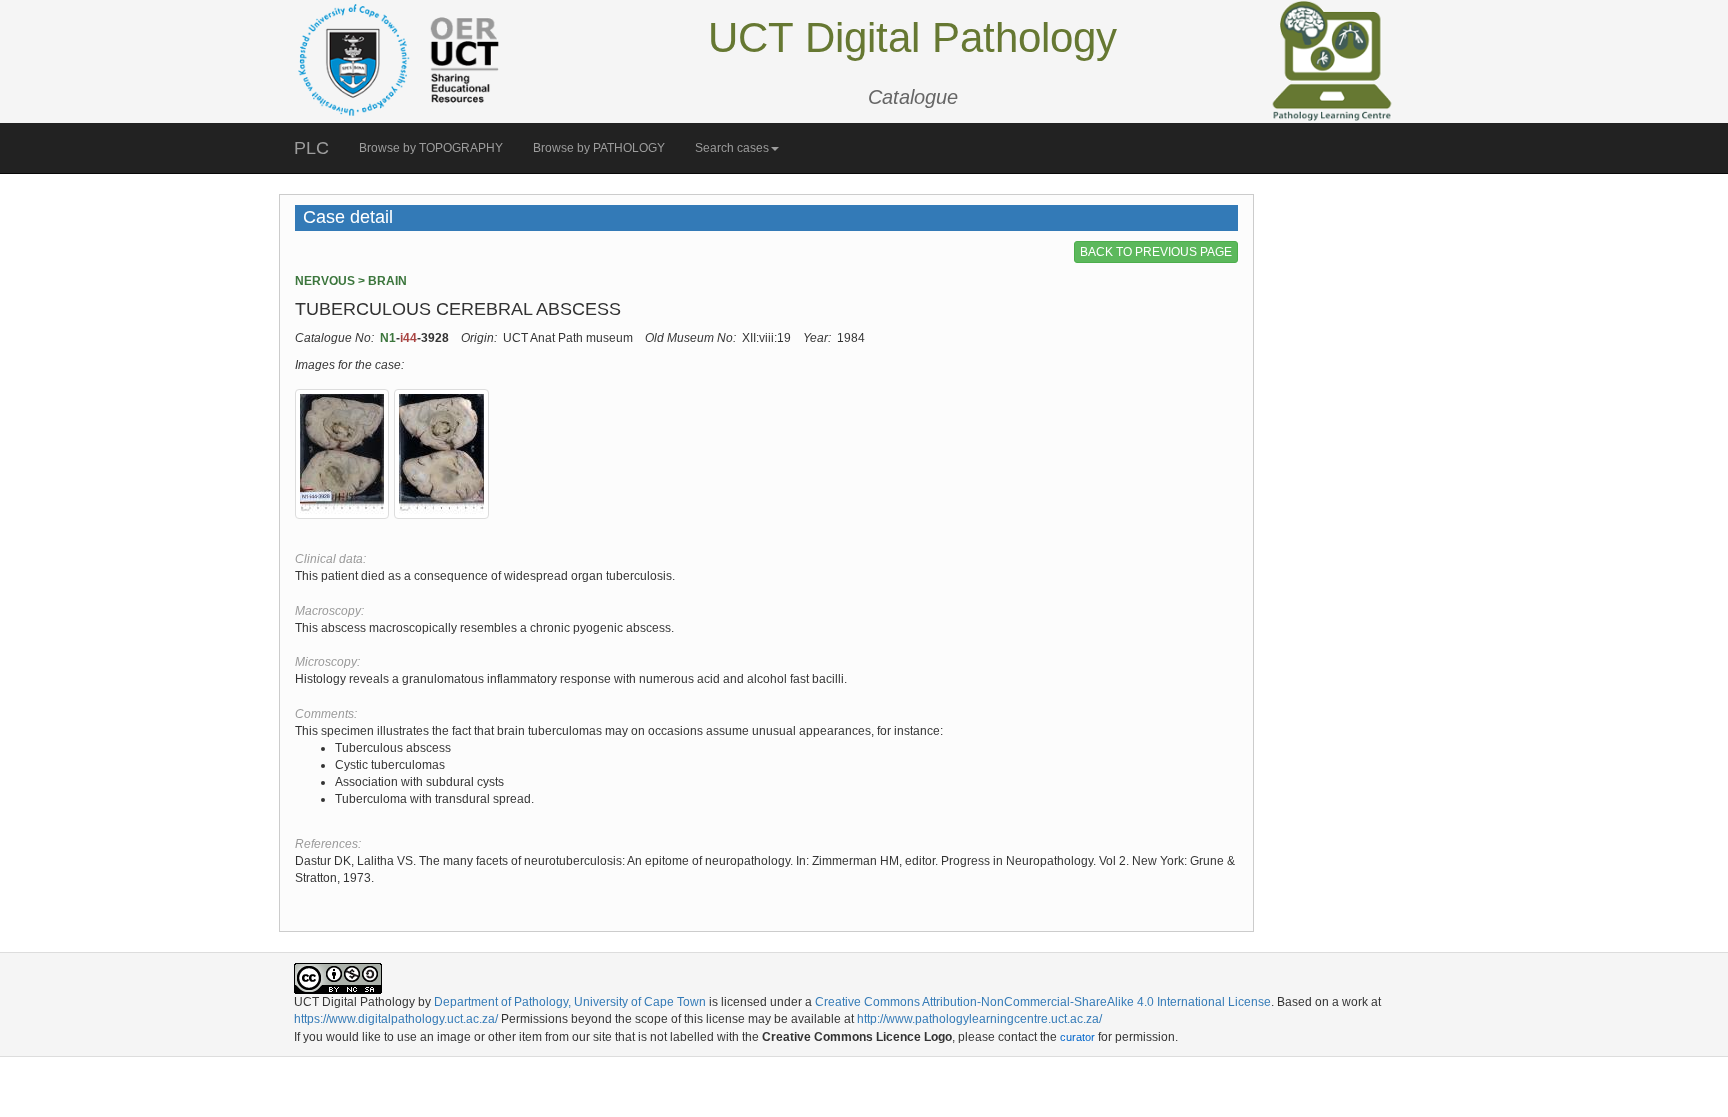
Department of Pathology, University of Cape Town (570, 1002)
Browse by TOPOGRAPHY (431, 148)
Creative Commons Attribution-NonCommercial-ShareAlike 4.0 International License (1043, 1002)
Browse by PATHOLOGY (599, 148)
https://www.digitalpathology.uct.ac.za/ (396, 1019)
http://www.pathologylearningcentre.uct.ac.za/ (979, 1019)
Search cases (732, 148)
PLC (311, 148)
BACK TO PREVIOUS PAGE (1156, 252)
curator (1077, 1037)
